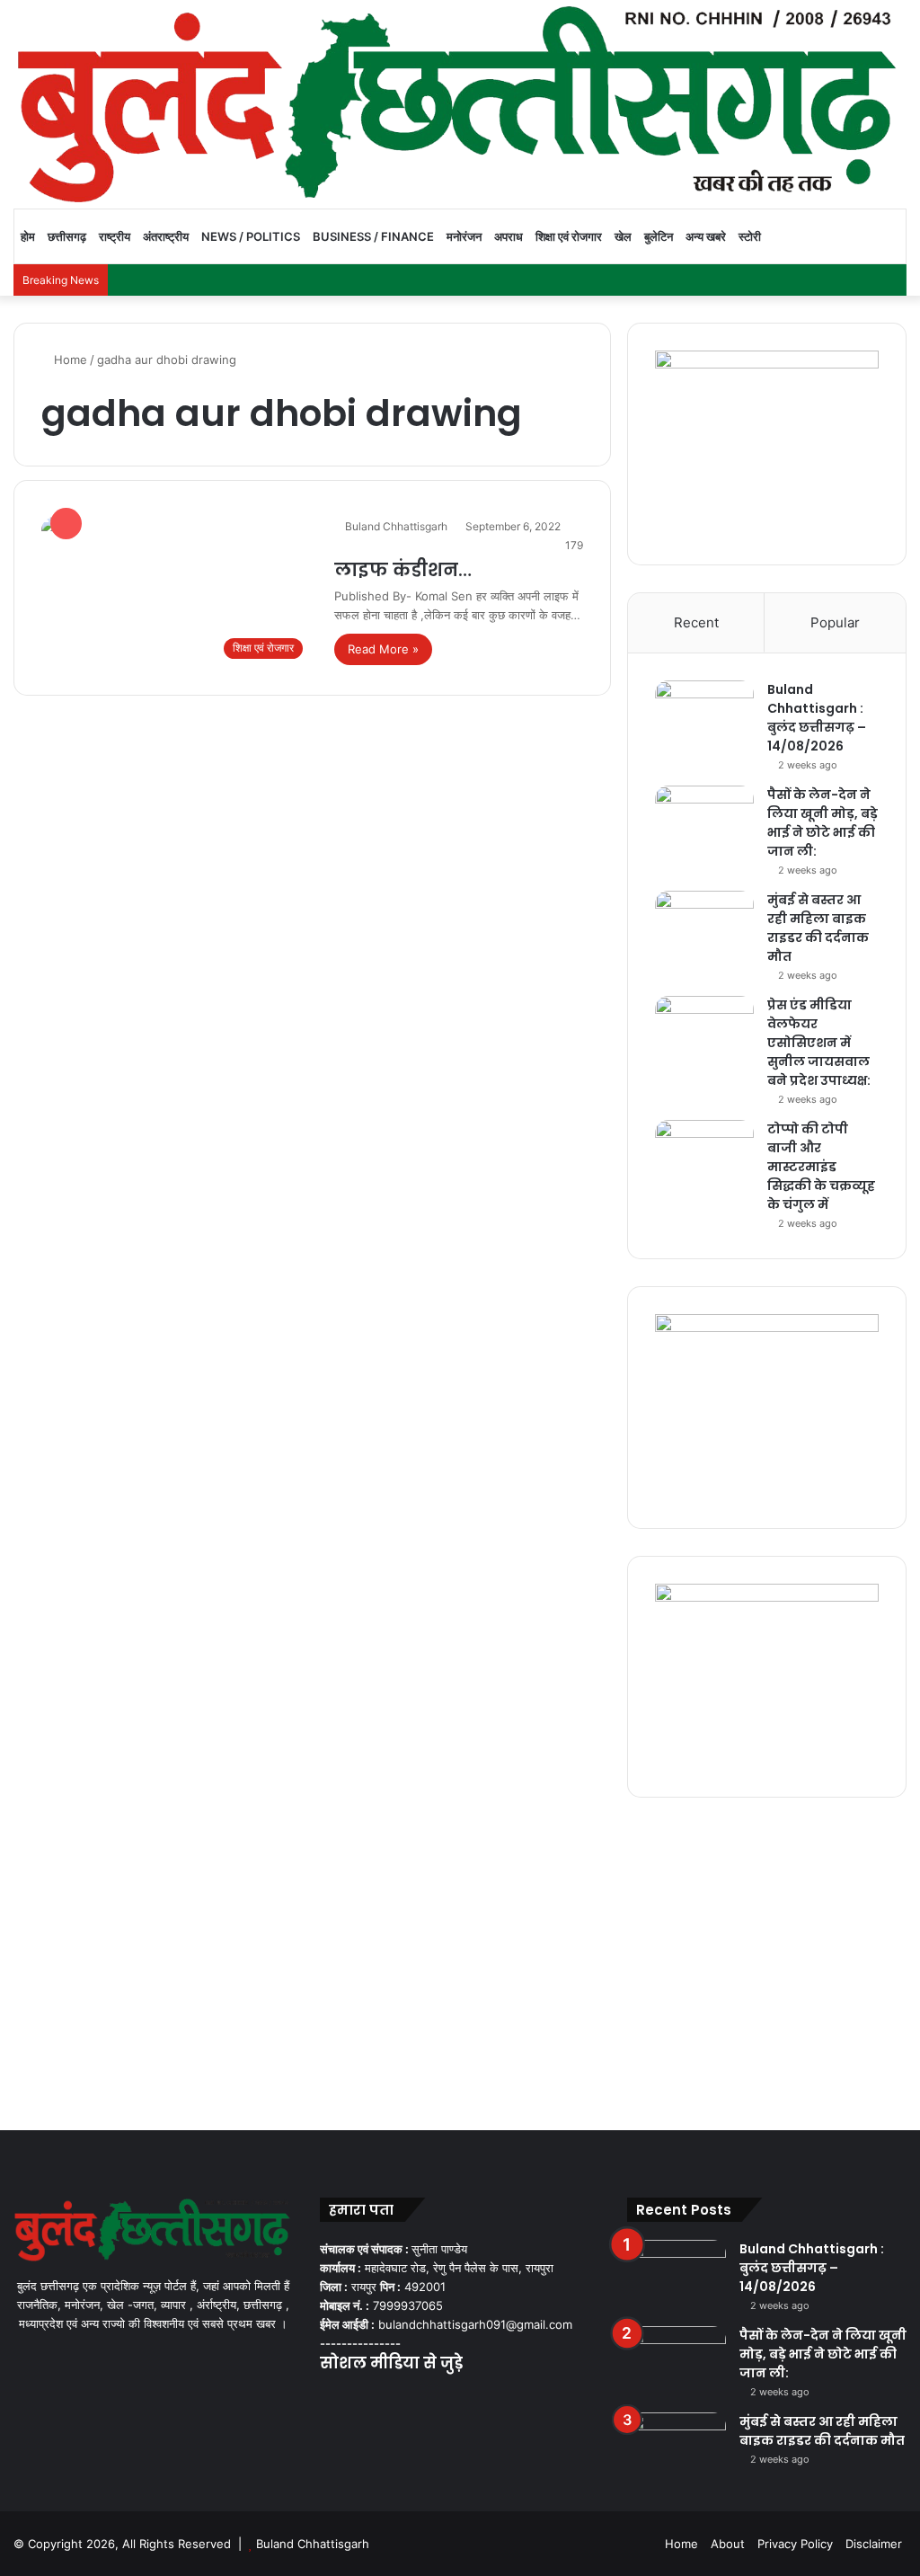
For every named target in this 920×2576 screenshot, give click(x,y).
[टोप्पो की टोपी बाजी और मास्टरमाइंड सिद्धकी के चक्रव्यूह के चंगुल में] (704, 1154)
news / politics (251, 236)
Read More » (383, 649)
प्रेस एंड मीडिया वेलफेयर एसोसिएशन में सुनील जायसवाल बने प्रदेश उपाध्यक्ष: (819, 1043)
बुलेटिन (659, 236)
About (728, 2544)
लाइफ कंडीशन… (403, 570)
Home (69, 360)
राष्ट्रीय (115, 236)
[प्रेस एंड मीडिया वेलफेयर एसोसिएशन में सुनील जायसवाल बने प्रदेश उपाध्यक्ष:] (704, 1030)
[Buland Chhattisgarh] (460, 104)
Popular (835, 622)
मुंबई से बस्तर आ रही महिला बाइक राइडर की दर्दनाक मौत (818, 928)
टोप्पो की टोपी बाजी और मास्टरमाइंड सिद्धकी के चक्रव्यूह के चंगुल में (821, 1167)
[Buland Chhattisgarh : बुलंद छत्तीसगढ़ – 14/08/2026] (704, 714)
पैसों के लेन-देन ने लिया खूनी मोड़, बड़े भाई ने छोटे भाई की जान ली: (823, 823)
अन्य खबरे (706, 236)
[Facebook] (331, 2399)
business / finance (373, 236)
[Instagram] (395, 2399)
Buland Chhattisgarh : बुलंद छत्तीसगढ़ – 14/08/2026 (817, 718)
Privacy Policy (795, 2544)
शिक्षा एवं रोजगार (569, 236)
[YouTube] (374, 2399)
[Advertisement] (460, 1959)
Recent (696, 622)
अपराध (509, 236)
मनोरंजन (464, 236)
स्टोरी (750, 236)
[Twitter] (352, 2399)
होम (28, 236)
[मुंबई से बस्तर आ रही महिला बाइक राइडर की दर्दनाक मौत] (704, 924)
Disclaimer (874, 2544)
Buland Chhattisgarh (396, 526)
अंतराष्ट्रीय (166, 236)
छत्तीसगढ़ (67, 236)
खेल (623, 236)
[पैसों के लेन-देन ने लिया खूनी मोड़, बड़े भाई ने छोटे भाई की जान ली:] (704, 819)
